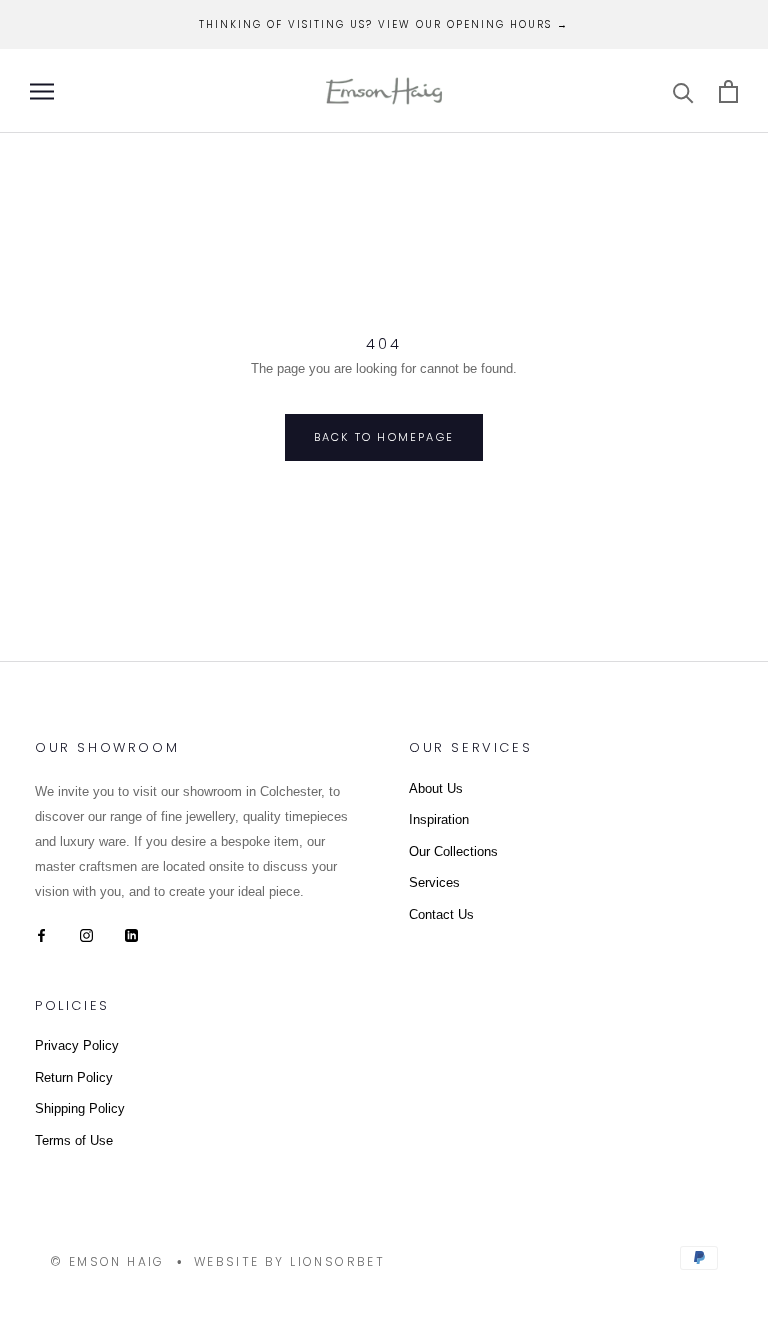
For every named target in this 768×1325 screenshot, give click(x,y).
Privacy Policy (77, 1045)
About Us (436, 788)
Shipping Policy (80, 1108)
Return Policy (74, 1077)
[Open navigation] (42, 91)
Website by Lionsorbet (289, 1261)
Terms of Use (74, 1140)
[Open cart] (728, 91)
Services (434, 882)
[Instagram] (86, 934)
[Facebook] (41, 934)
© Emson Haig (107, 1261)
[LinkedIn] (131, 934)
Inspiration (439, 819)
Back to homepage (384, 437)
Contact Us (441, 914)
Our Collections (453, 851)
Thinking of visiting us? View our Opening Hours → (384, 24)
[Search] (683, 91)
